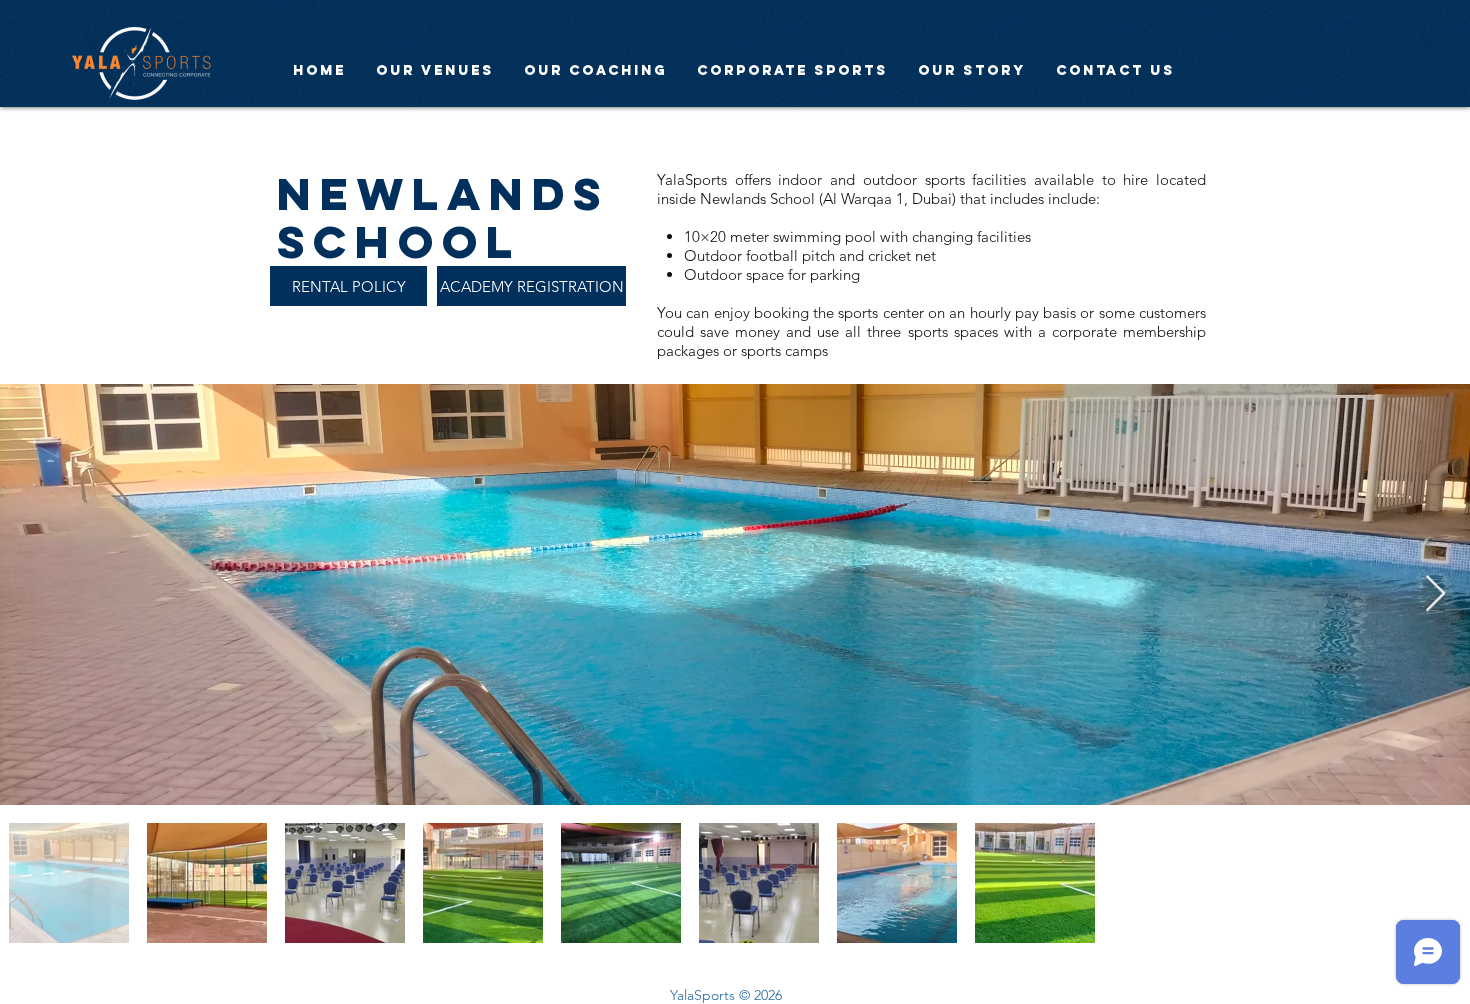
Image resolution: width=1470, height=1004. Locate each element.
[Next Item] (1435, 594)
